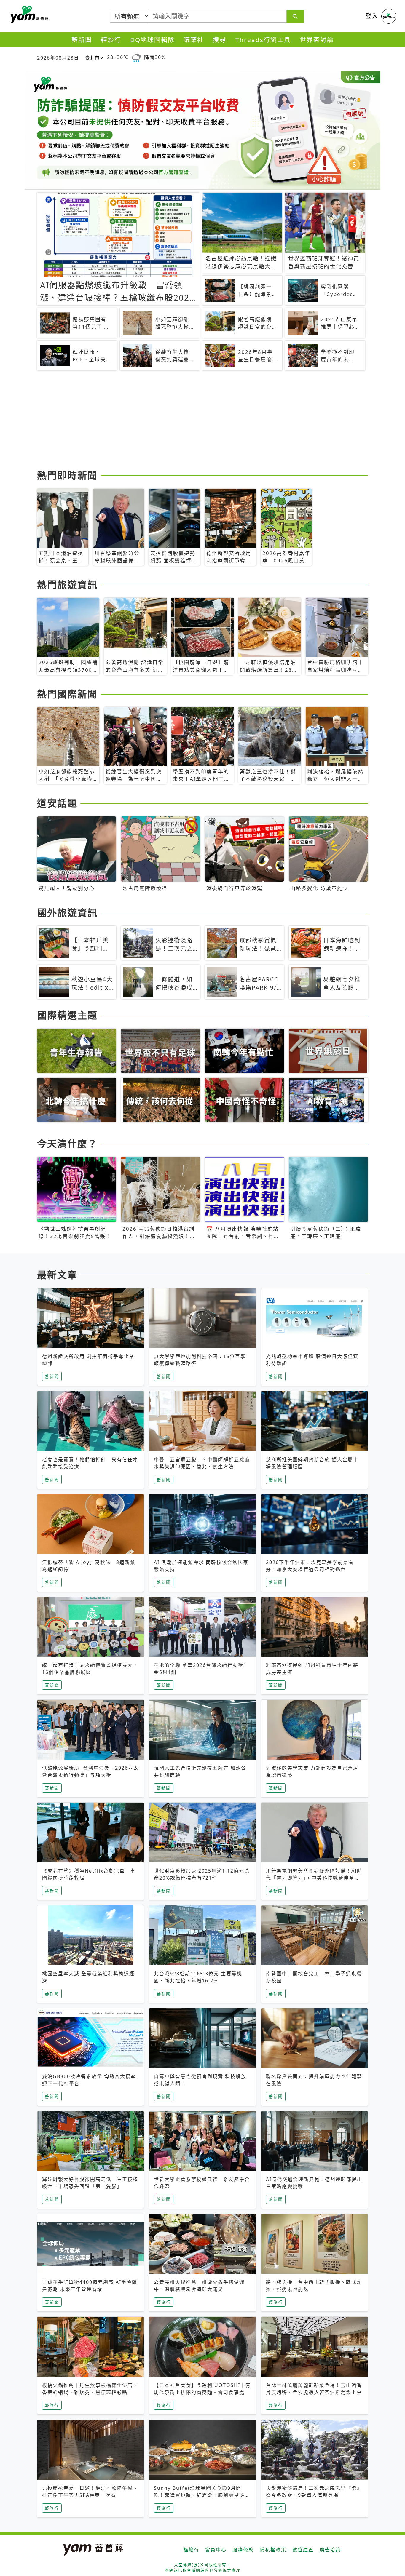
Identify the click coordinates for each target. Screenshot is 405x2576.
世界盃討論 (317, 40)
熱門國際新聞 (67, 694)
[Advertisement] (203, 421)
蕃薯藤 (28, 15)
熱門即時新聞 (67, 475)
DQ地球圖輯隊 (152, 40)
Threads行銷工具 (263, 40)
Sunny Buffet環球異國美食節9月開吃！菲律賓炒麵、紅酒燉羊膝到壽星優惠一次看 (202, 2495)
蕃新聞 (82, 40)
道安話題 (57, 803)
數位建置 (303, 2550)
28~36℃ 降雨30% (136, 57)
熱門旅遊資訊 (67, 585)
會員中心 (216, 2550)
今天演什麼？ (67, 1143)
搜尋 (220, 40)
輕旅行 (111, 40)
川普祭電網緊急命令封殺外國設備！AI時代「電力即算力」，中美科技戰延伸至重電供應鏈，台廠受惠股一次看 (314, 1878)
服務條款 (243, 2550)
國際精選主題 (67, 1015)
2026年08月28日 (58, 58)
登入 (372, 16)
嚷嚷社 (194, 40)
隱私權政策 (273, 2550)
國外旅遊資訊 (67, 913)
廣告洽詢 (330, 2550)
